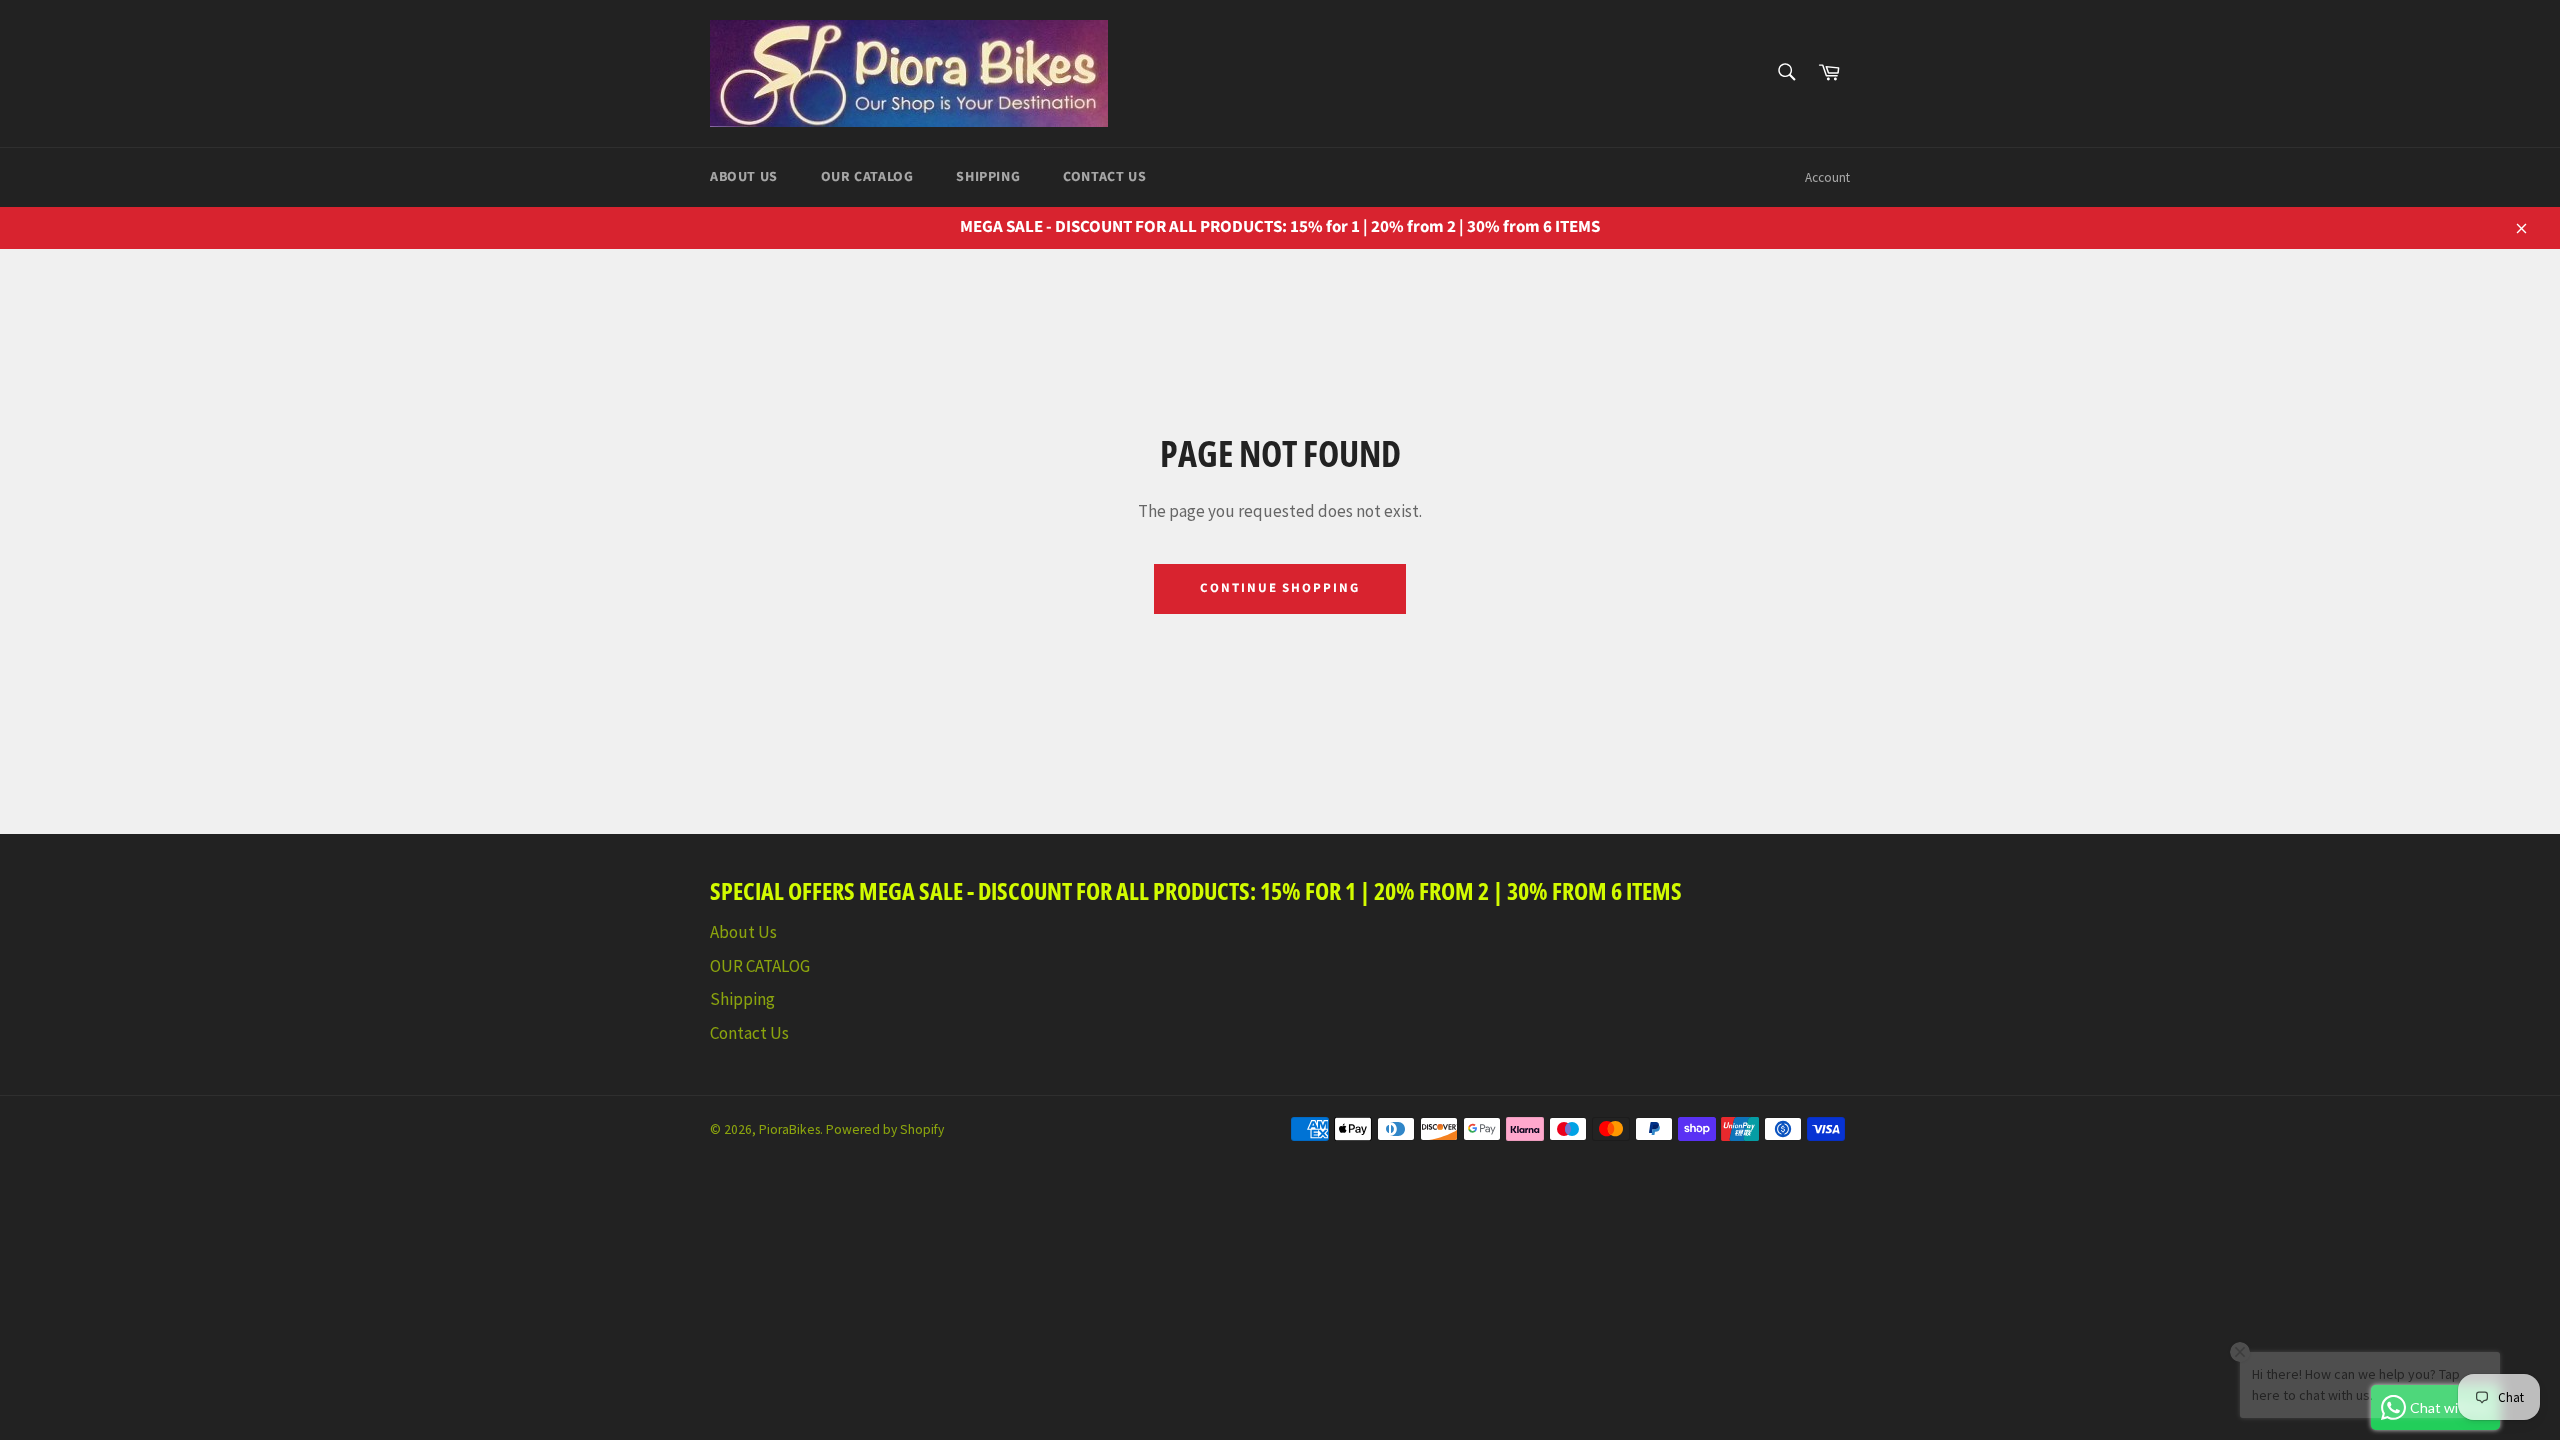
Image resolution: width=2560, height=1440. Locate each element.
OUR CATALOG (867, 177)
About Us (744, 177)
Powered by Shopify (885, 1129)
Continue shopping (1280, 588)
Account (1827, 177)
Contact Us (1104, 177)
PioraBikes (789, 1129)
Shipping (988, 177)
